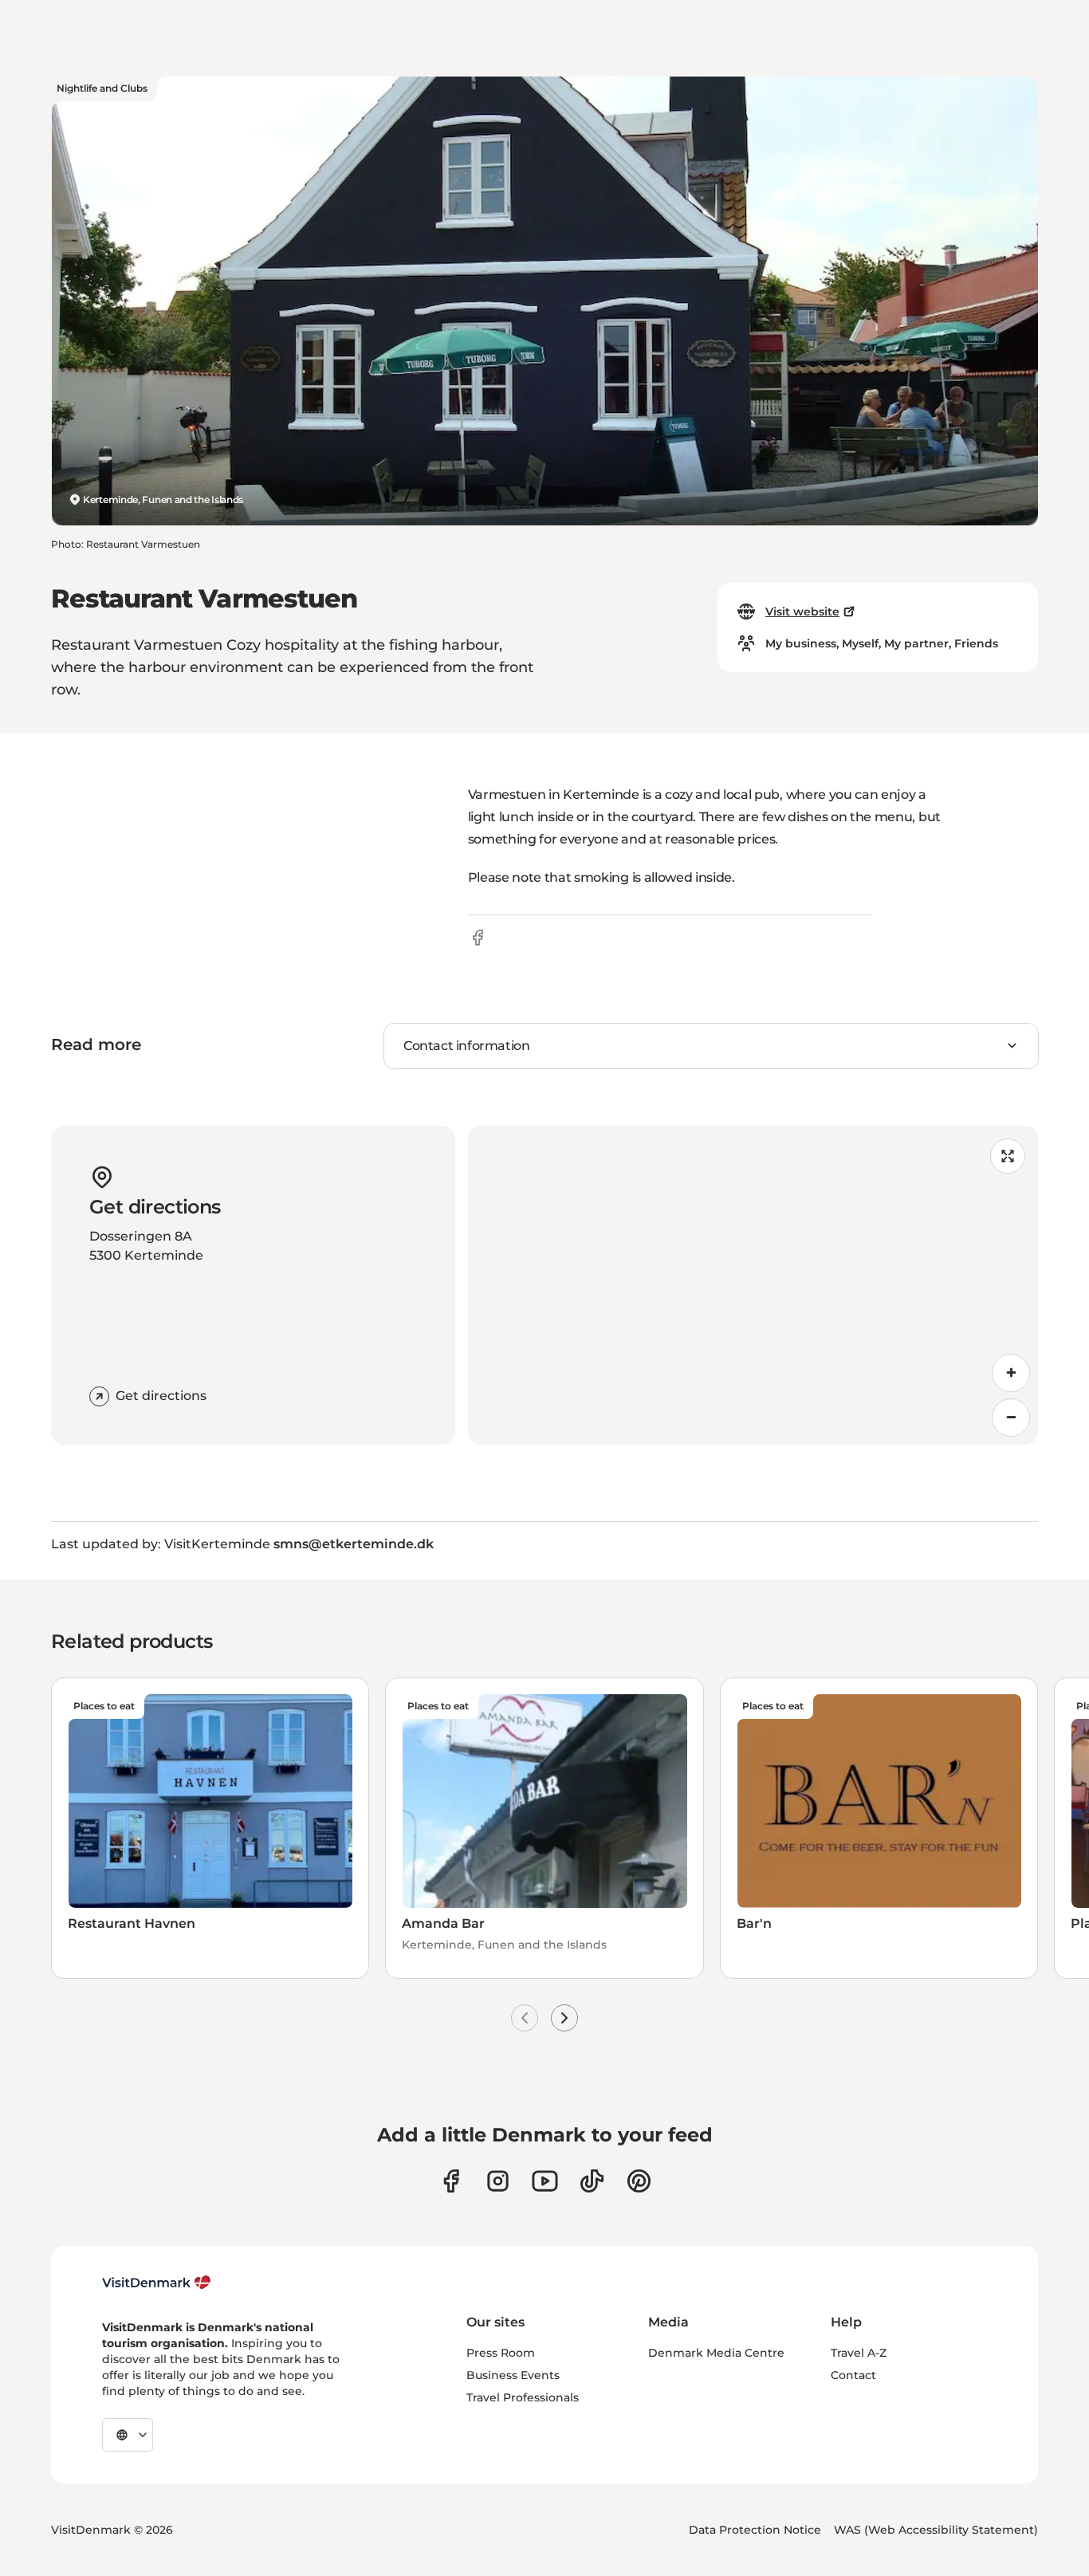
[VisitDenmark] (157, 2283)
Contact (853, 2375)
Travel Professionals (523, 2397)
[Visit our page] (498, 2181)
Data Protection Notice (755, 2530)
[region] (753, 1285)
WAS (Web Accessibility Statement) (936, 2530)
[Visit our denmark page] (451, 2181)
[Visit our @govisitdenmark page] (592, 2181)
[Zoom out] (1011, 1418)
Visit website (802, 612)
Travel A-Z (859, 2353)
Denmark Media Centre (716, 2353)
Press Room (501, 2353)
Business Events (513, 2375)
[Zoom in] (1011, 1373)
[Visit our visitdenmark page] (545, 2181)
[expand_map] (1008, 1156)
